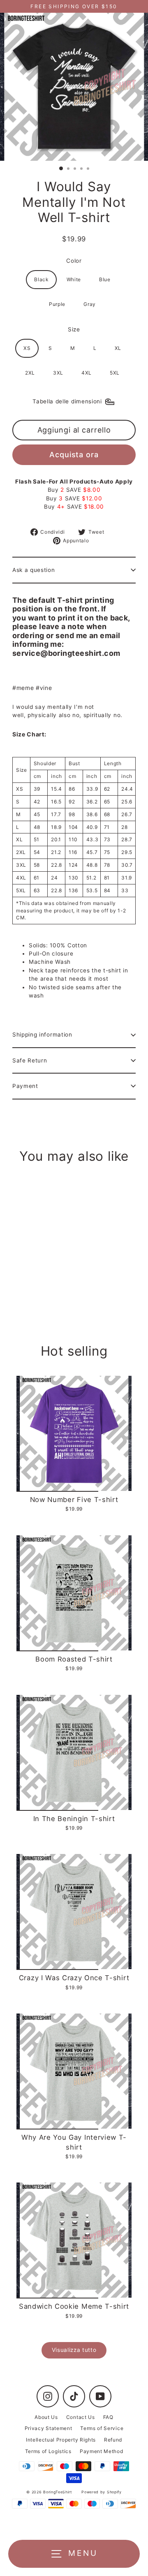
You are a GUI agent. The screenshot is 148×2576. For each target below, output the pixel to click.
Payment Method (102, 2451)
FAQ (108, 2417)
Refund (113, 2440)
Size (74, 329)
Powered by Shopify (101, 2492)
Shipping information (42, 1035)
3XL (58, 373)
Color (74, 261)
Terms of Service (102, 2428)
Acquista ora (74, 455)
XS (27, 348)
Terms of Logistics (48, 2451)
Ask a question (34, 570)
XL (118, 348)
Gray (90, 304)
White (74, 279)
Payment (25, 1086)
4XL (87, 373)
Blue (105, 279)
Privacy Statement (49, 2428)
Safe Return (30, 1060)
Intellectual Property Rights (61, 2440)
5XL (115, 373)
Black (41, 279)
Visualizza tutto (74, 2350)
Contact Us (81, 2417)
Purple (57, 304)
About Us (46, 2417)
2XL (30, 373)
